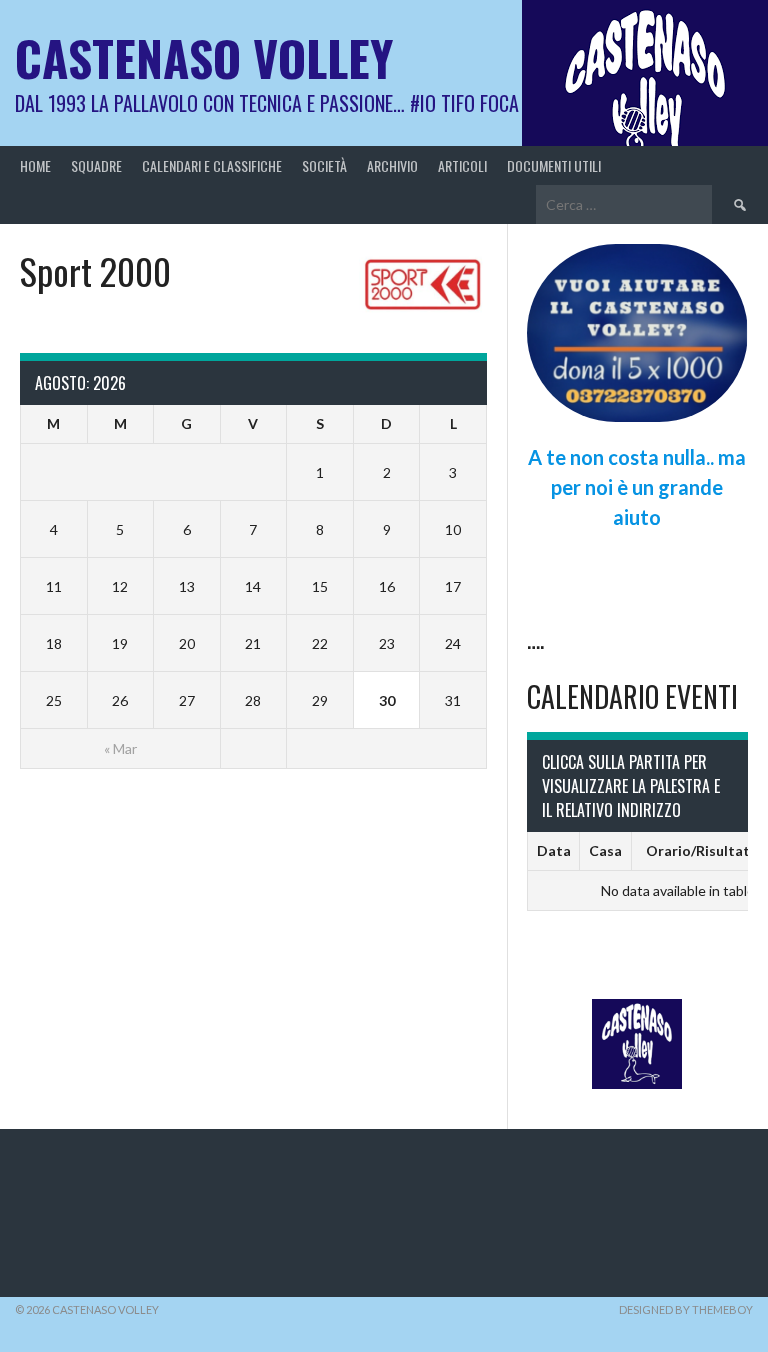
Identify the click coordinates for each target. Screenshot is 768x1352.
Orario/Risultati (700, 850)
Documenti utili (554, 165)
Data (554, 850)
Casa (605, 850)
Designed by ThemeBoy (686, 1309)
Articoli (462, 165)
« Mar (120, 748)
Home (35, 165)
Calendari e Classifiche (212, 165)
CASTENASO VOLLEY (204, 57)
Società (324, 165)
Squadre (96, 165)
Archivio (392, 165)
